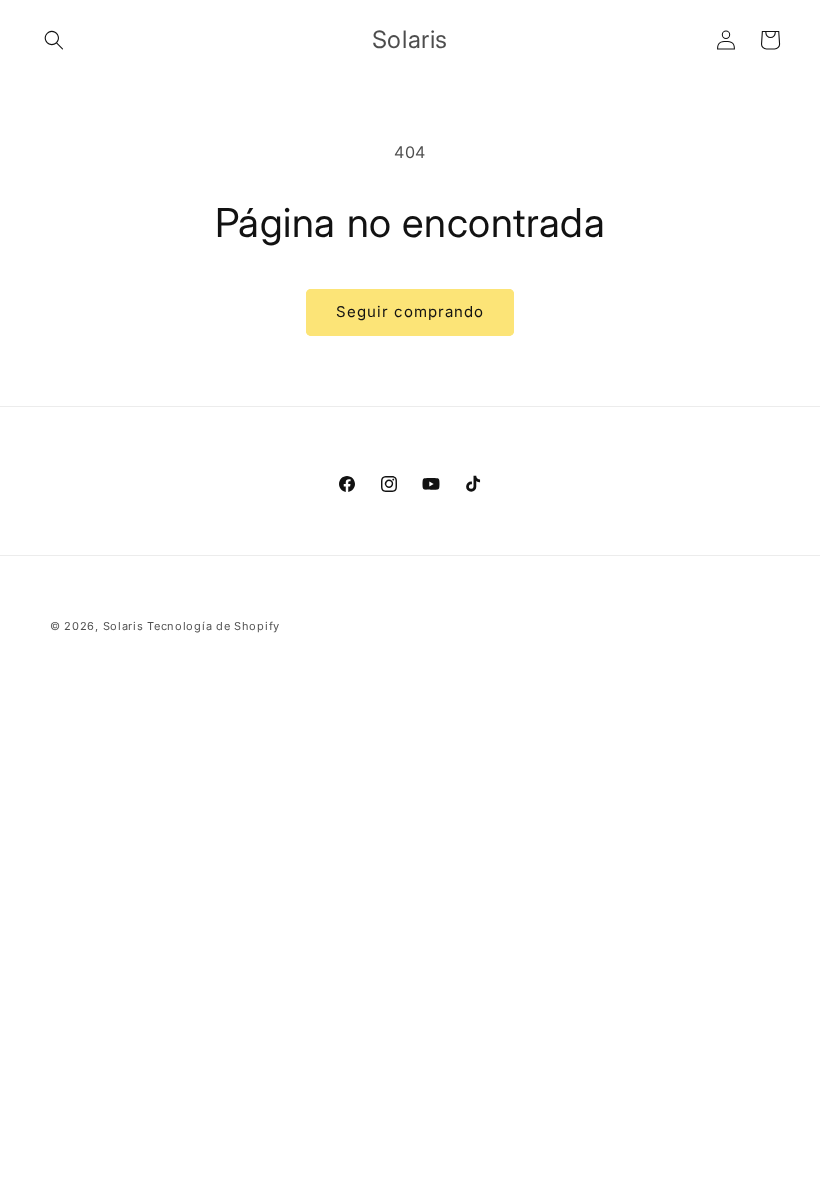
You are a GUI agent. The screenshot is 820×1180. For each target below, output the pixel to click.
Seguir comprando (410, 311)
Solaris (123, 626)
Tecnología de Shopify (213, 626)
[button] (54, 40)
